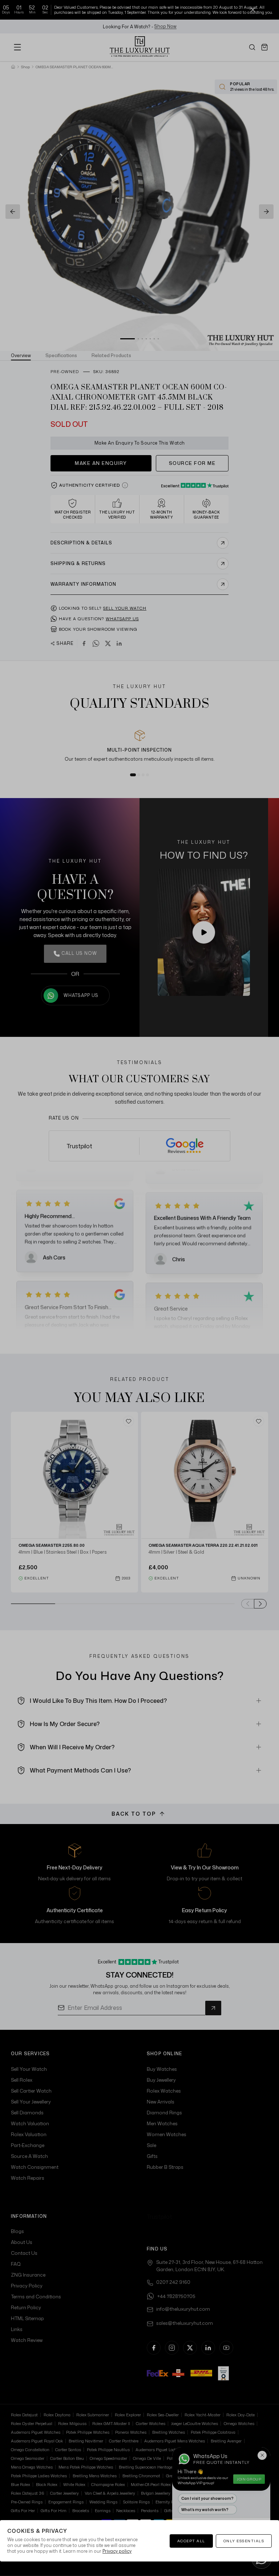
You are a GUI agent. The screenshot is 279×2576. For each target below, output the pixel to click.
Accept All (191, 2541)
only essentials (244, 2541)
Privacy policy (117, 2551)
